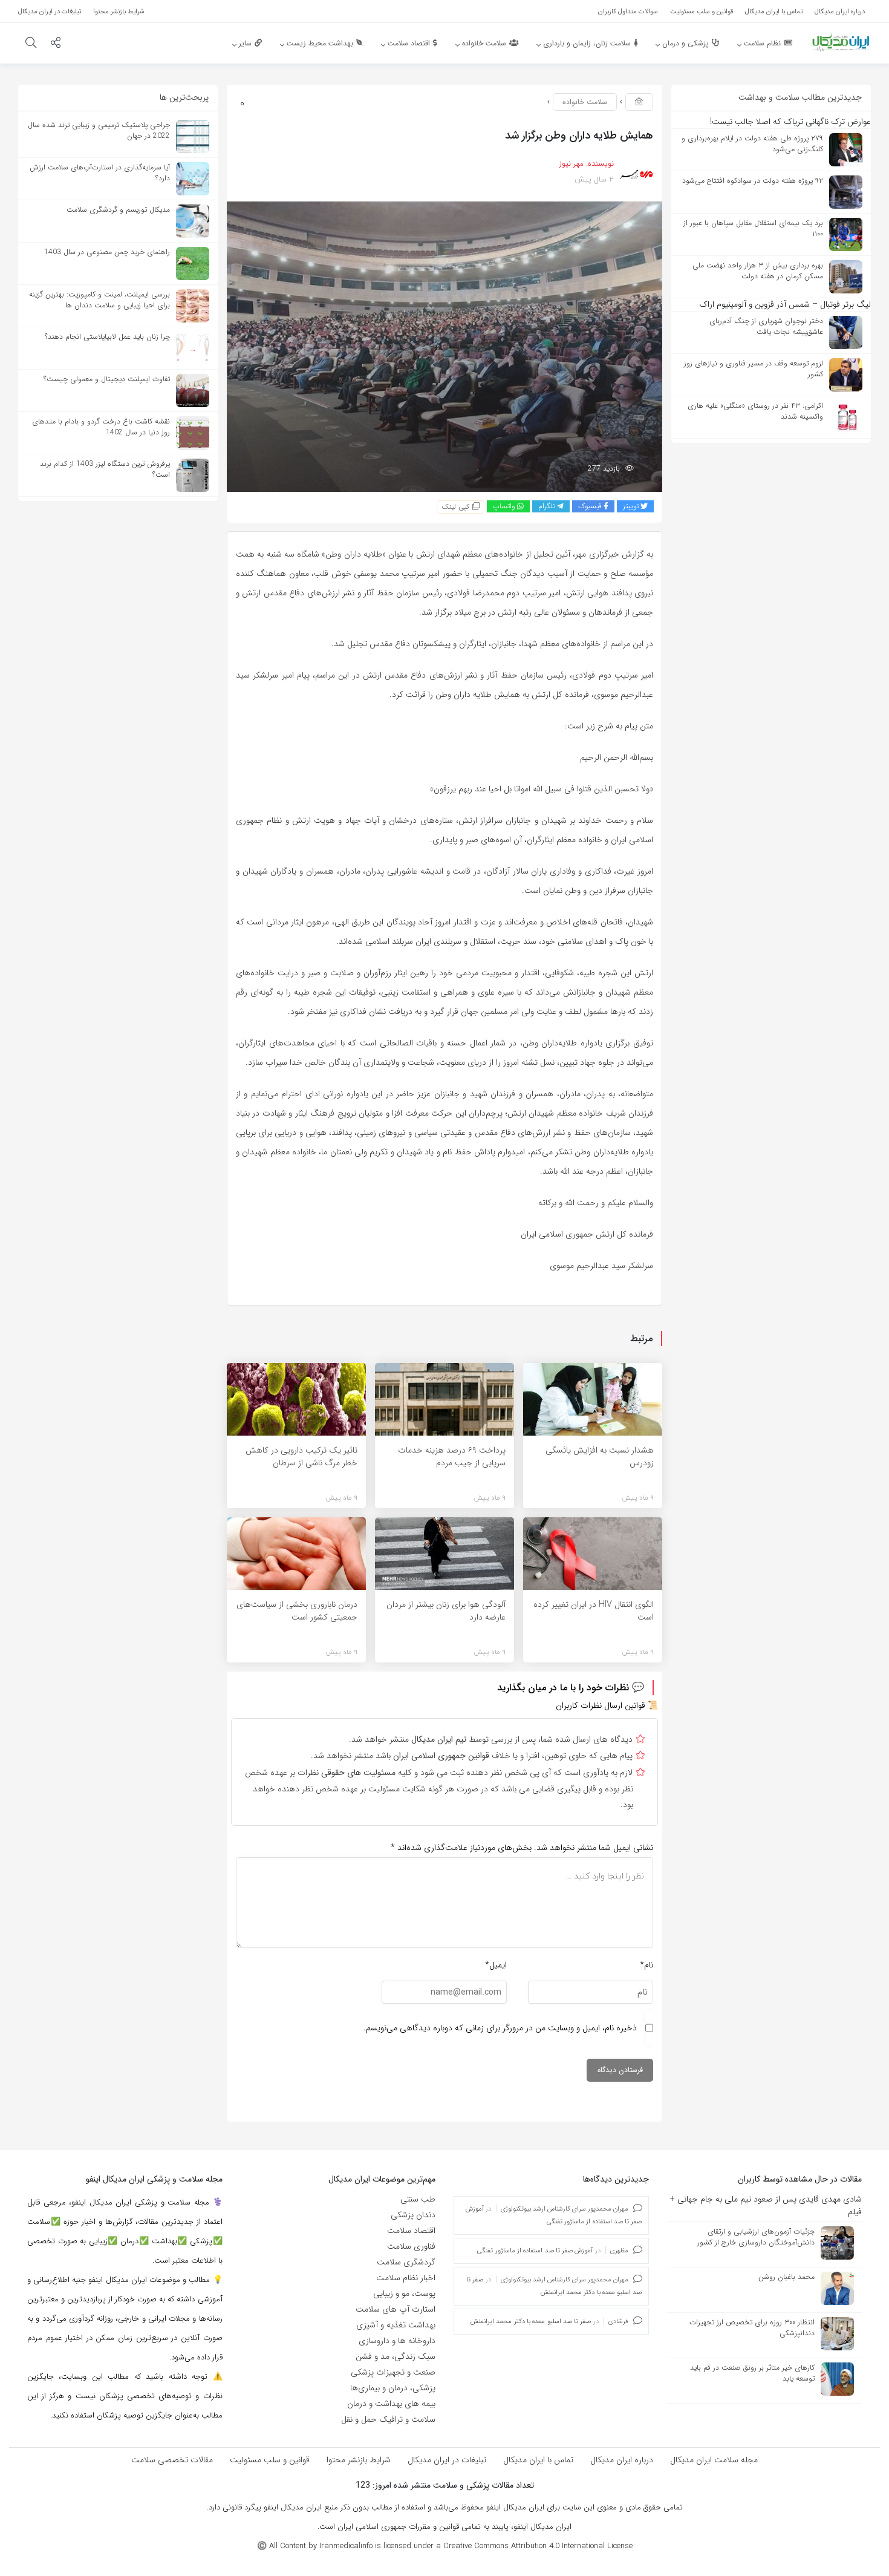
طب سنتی (418, 2199)
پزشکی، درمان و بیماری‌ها (393, 2388)
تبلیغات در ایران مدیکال (447, 2460)
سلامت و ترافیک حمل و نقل (388, 2419)
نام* (646, 1965)
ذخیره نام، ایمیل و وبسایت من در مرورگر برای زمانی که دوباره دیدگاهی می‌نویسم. (500, 2028)
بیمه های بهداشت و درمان (391, 2404)
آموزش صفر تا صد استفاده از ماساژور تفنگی (535, 2251)
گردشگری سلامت (406, 2262)
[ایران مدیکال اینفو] (841, 42)
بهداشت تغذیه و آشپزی (396, 2325)
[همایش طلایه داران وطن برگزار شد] (444, 346)
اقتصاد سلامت (411, 2231)
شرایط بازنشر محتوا (359, 2460)
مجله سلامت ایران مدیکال (714, 2460)
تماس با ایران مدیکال (538, 2460)
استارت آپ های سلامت (396, 2309)
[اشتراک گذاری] (56, 44)
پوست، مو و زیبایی (404, 2293)
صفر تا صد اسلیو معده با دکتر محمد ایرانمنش (531, 2322)
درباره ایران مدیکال (622, 2460)
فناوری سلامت (411, 2246)
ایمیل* (496, 1965)
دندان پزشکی (413, 2215)
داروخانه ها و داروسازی (397, 2341)
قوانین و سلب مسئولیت (270, 2460)
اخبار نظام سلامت (406, 2278)
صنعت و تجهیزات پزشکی (393, 2372)
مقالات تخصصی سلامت (172, 2460)
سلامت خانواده (585, 102)
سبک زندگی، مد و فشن (396, 2356)
